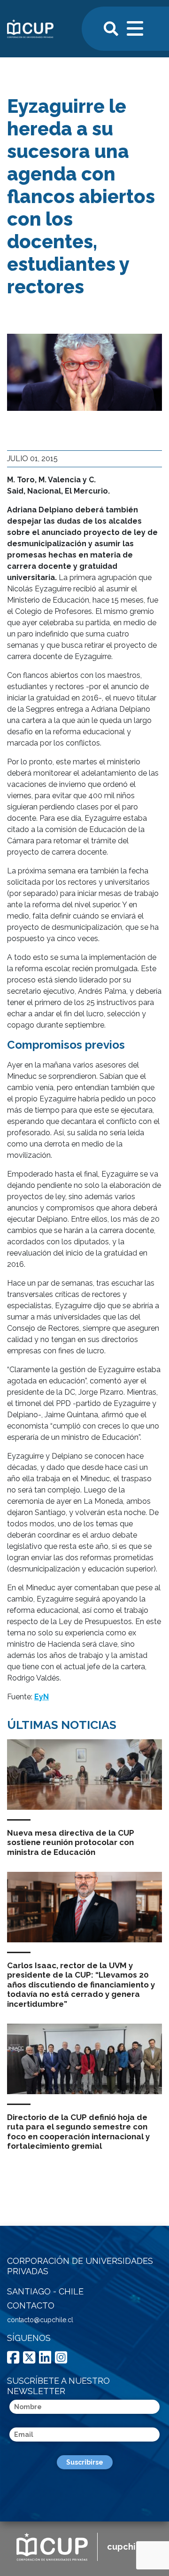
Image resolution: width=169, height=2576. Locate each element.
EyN (42, 1697)
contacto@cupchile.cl (40, 2320)
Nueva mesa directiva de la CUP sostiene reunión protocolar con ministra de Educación (71, 1842)
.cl (130, 2547)
